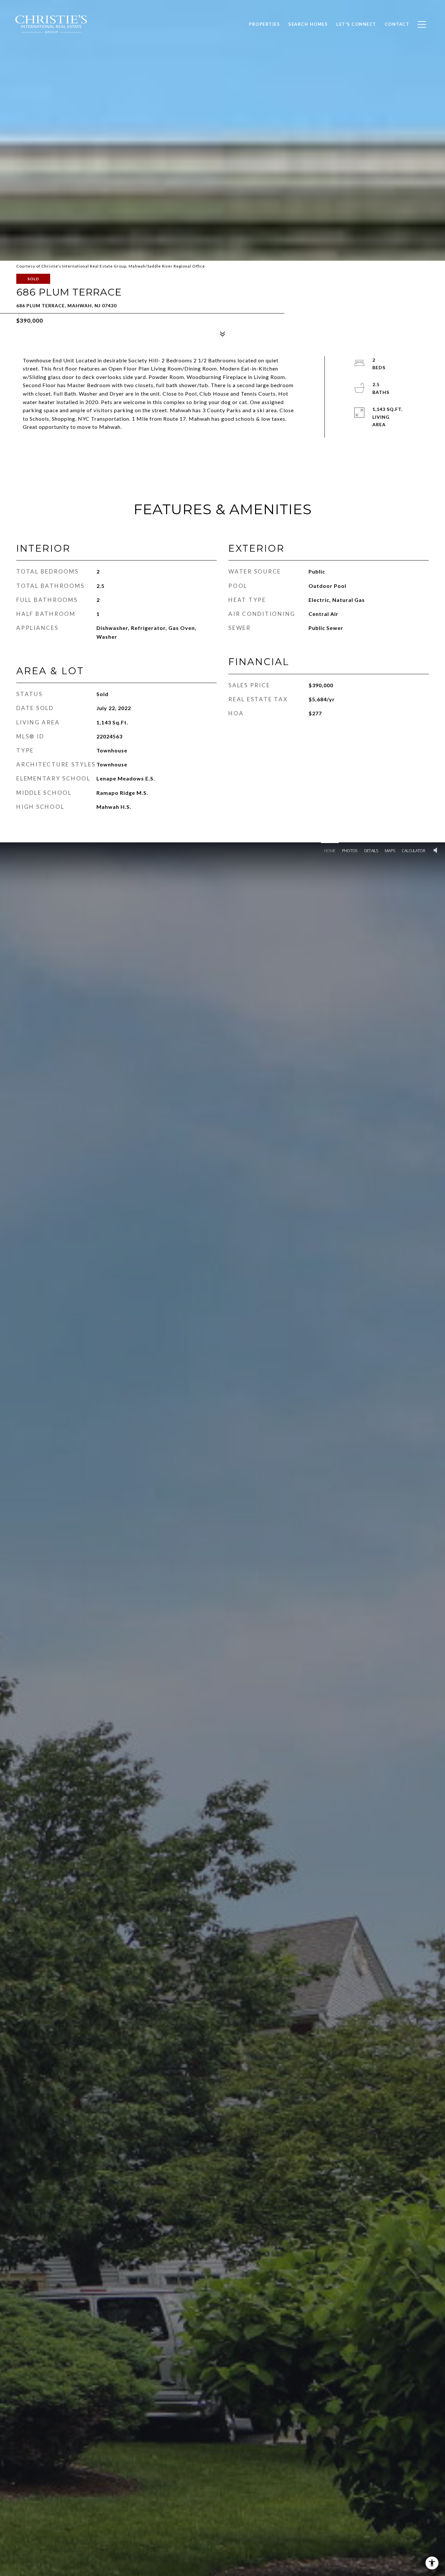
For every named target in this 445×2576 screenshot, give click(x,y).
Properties (264, 24)
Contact (397, 24)
